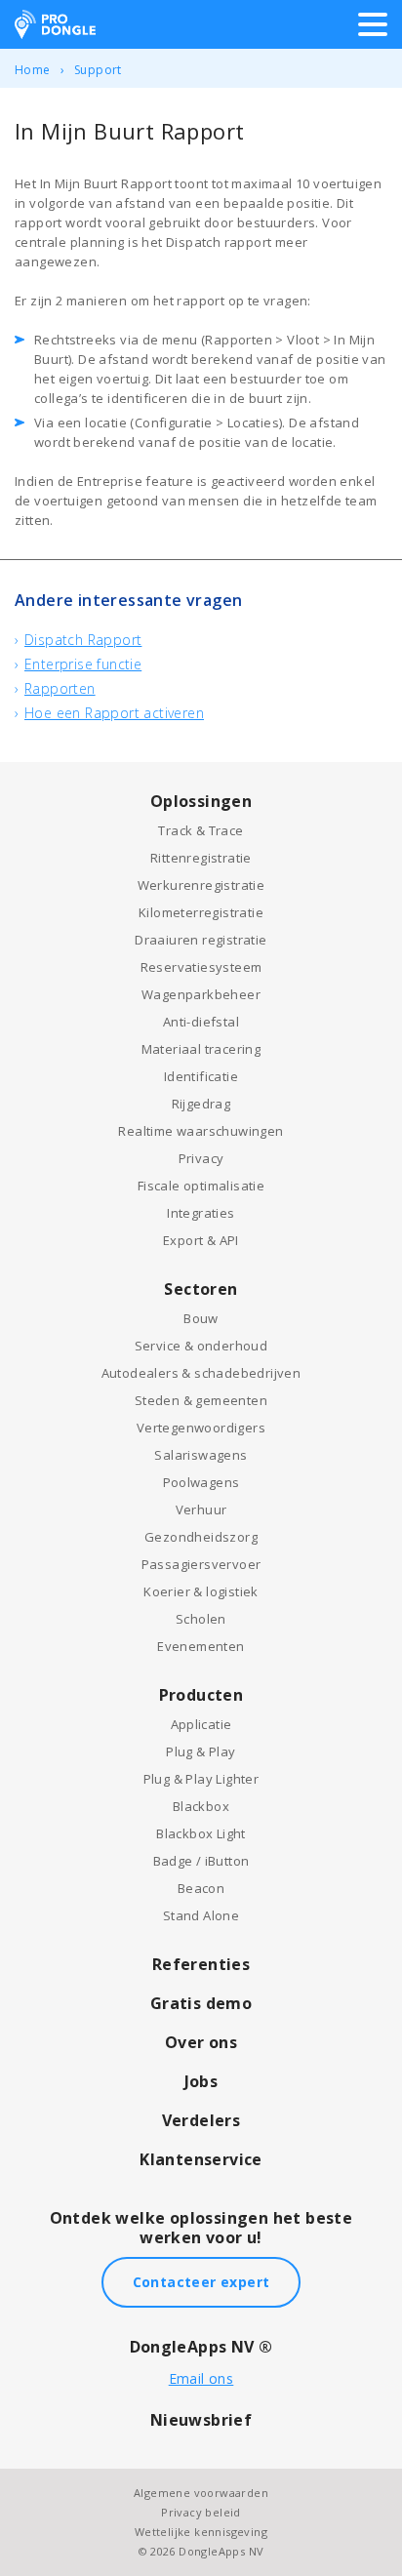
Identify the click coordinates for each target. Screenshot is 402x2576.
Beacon (201, 1888)
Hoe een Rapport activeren (114, 713)
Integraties (201, 1213)
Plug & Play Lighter (201, 1779)
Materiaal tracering (201, 1049)
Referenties (201, 1964)
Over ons (201, 2042)
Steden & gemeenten (201, 1400)
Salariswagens (201, 1455)
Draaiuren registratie (201, 940)
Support (98, 70)
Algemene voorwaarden (201, 2493)
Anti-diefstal (201, 1022)
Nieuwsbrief (201, 2420)
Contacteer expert (201, 2282)
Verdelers (201, 2120)
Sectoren (201, 1289)
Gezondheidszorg (201, 1537)
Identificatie (201, 1076)
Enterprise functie (83, 664)
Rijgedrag (201, 1104)
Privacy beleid (201, 2512)
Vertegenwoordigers (201, 1428)
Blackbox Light (201, 1833)
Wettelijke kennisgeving (201, 2532)
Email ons (201, 2378)
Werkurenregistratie (201, 885)
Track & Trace (201, 830)
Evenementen (201, 1646)
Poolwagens (201, 1482)
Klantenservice (201, 2159)
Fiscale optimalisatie (201, 1186)
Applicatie (201, 1724)
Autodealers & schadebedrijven (201, 1373)
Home (33, 70)
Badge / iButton (201, 1861)
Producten (201, 1695)
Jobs (201, 2081)
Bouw (201, 1318)
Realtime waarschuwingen (201, 1131)
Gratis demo (201, 2003)
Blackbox (201, 1806)
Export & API (201, 1240)
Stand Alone (201, 1915)
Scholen (201, 1619)
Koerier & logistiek (201, 1591)
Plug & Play (201, 1751)
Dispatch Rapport (83, 640)
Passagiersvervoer (201, 1564)
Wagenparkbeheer (201, 994)
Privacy (201, 1158)
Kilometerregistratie (201, 912)
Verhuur (201, 1509)
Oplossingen (201, 801)
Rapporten (60, 688)
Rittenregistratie (201, 858)
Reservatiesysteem (201, 967)
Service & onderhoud (201, 1346)
